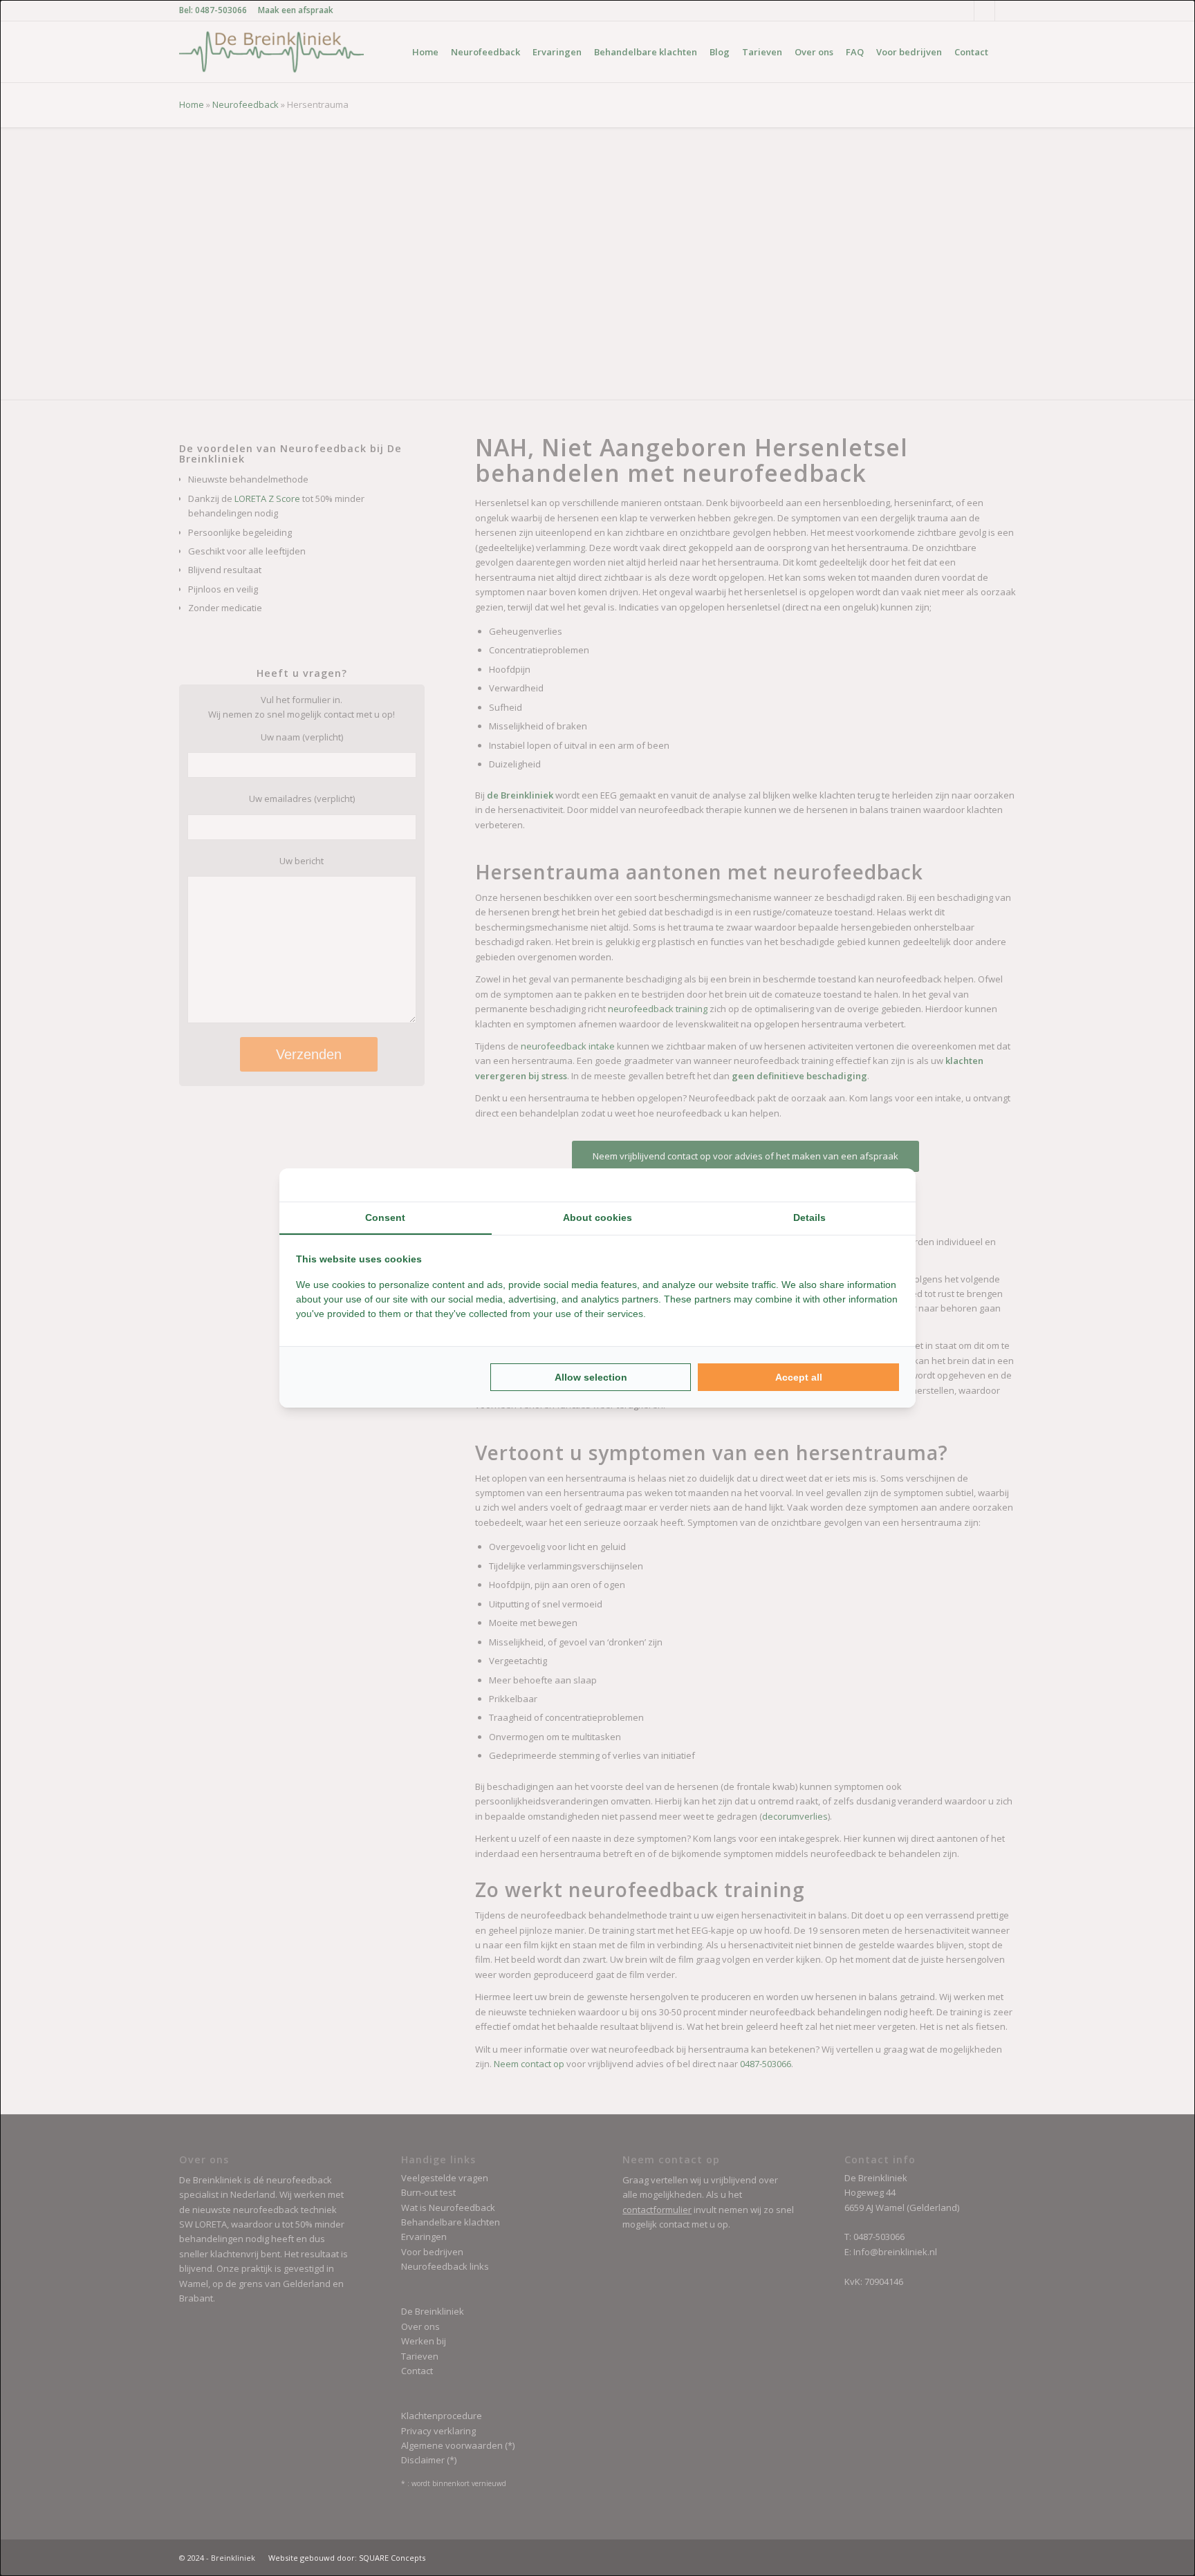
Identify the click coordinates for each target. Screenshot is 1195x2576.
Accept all (799, 1377)
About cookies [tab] (597, 1217)
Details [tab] (809, 1217)
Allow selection (591, 1377)
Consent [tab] (385, 1217)
